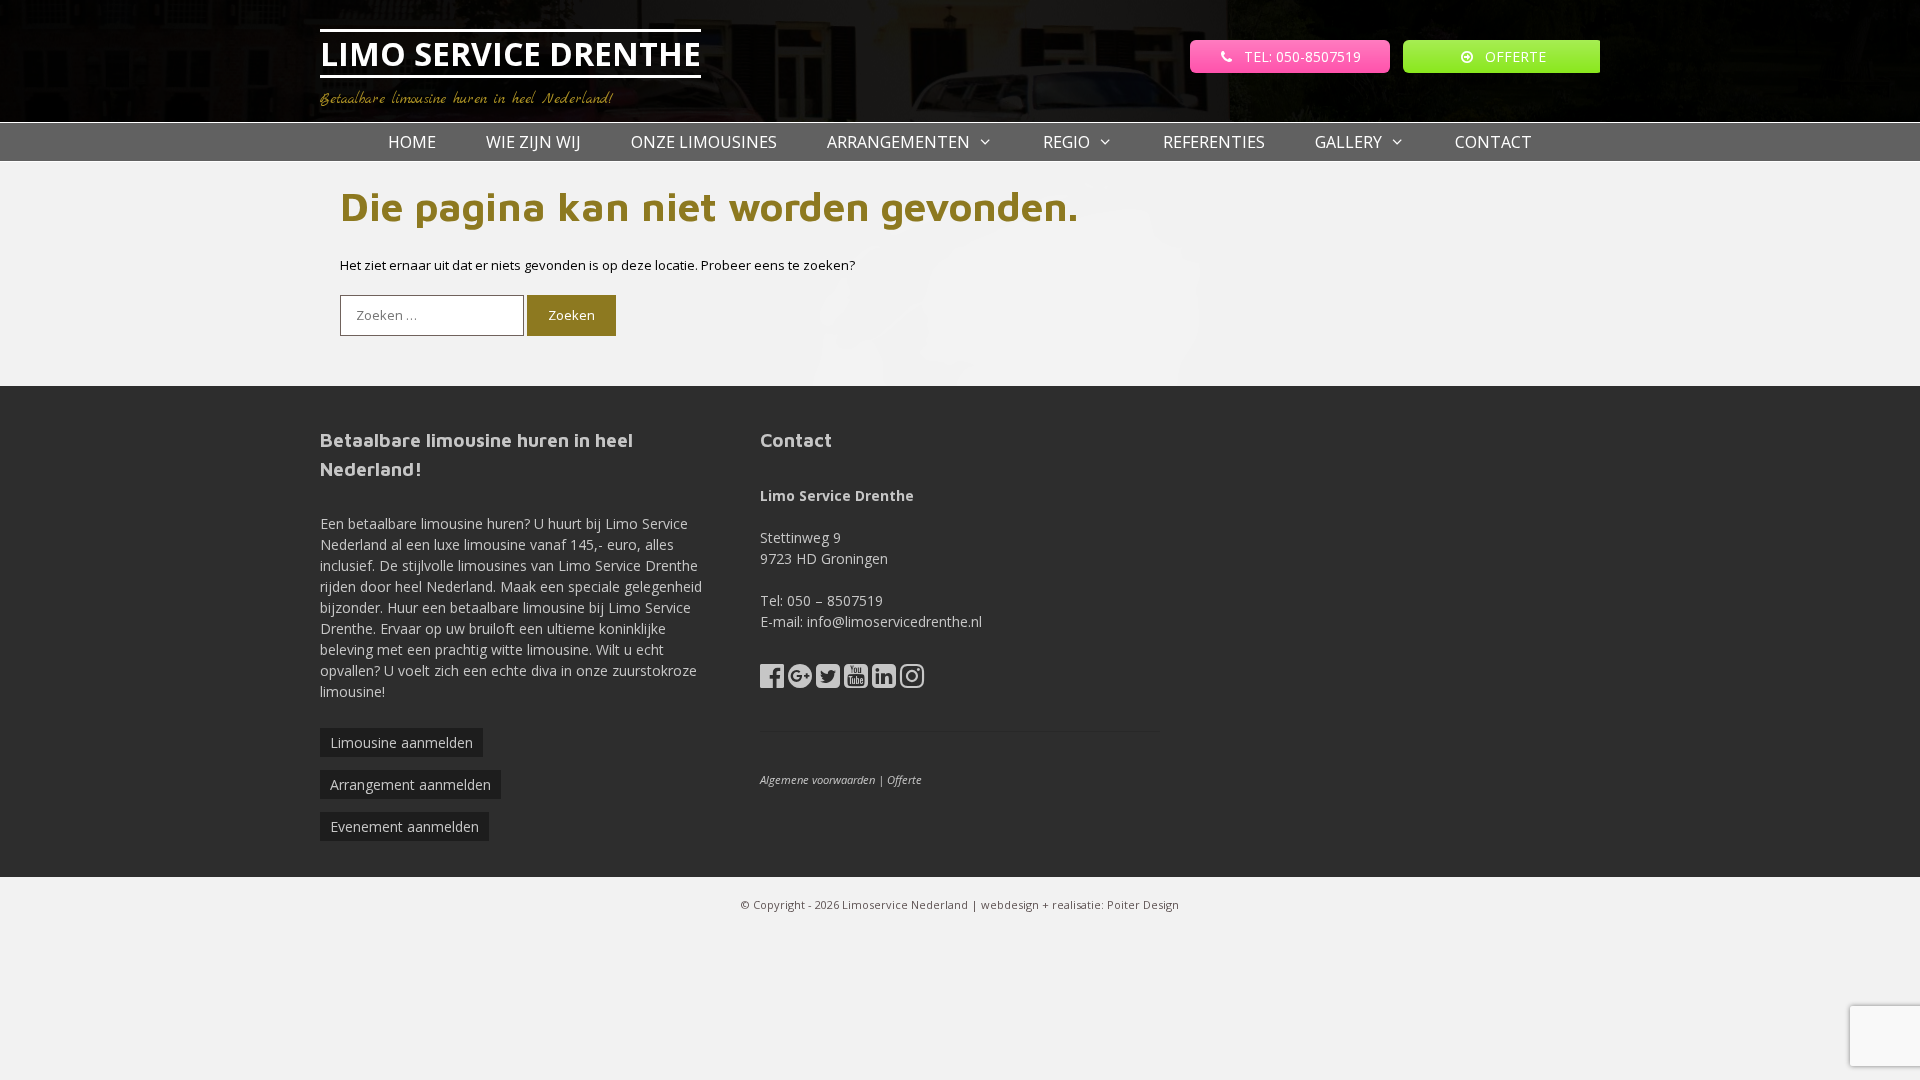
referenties (1214, 142)
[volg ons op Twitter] (828, 680)
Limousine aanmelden (401, 742)
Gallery (1348, 142)
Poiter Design (1143, 904)
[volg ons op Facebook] (772, 680)
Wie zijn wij (533, 142)
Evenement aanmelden (404, 826)
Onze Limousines (704, 142)
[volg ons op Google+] (800, 680)
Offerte (904, 779)
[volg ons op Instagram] (912, 680)
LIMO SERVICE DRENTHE (510, 53)
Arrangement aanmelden (410, 784)
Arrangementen (898, 142)
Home (412, 142)
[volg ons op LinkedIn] (884, 680)
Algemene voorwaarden (817, 779)
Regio (1066, 142)
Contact (1493, 142)
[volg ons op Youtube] (856, 680)
